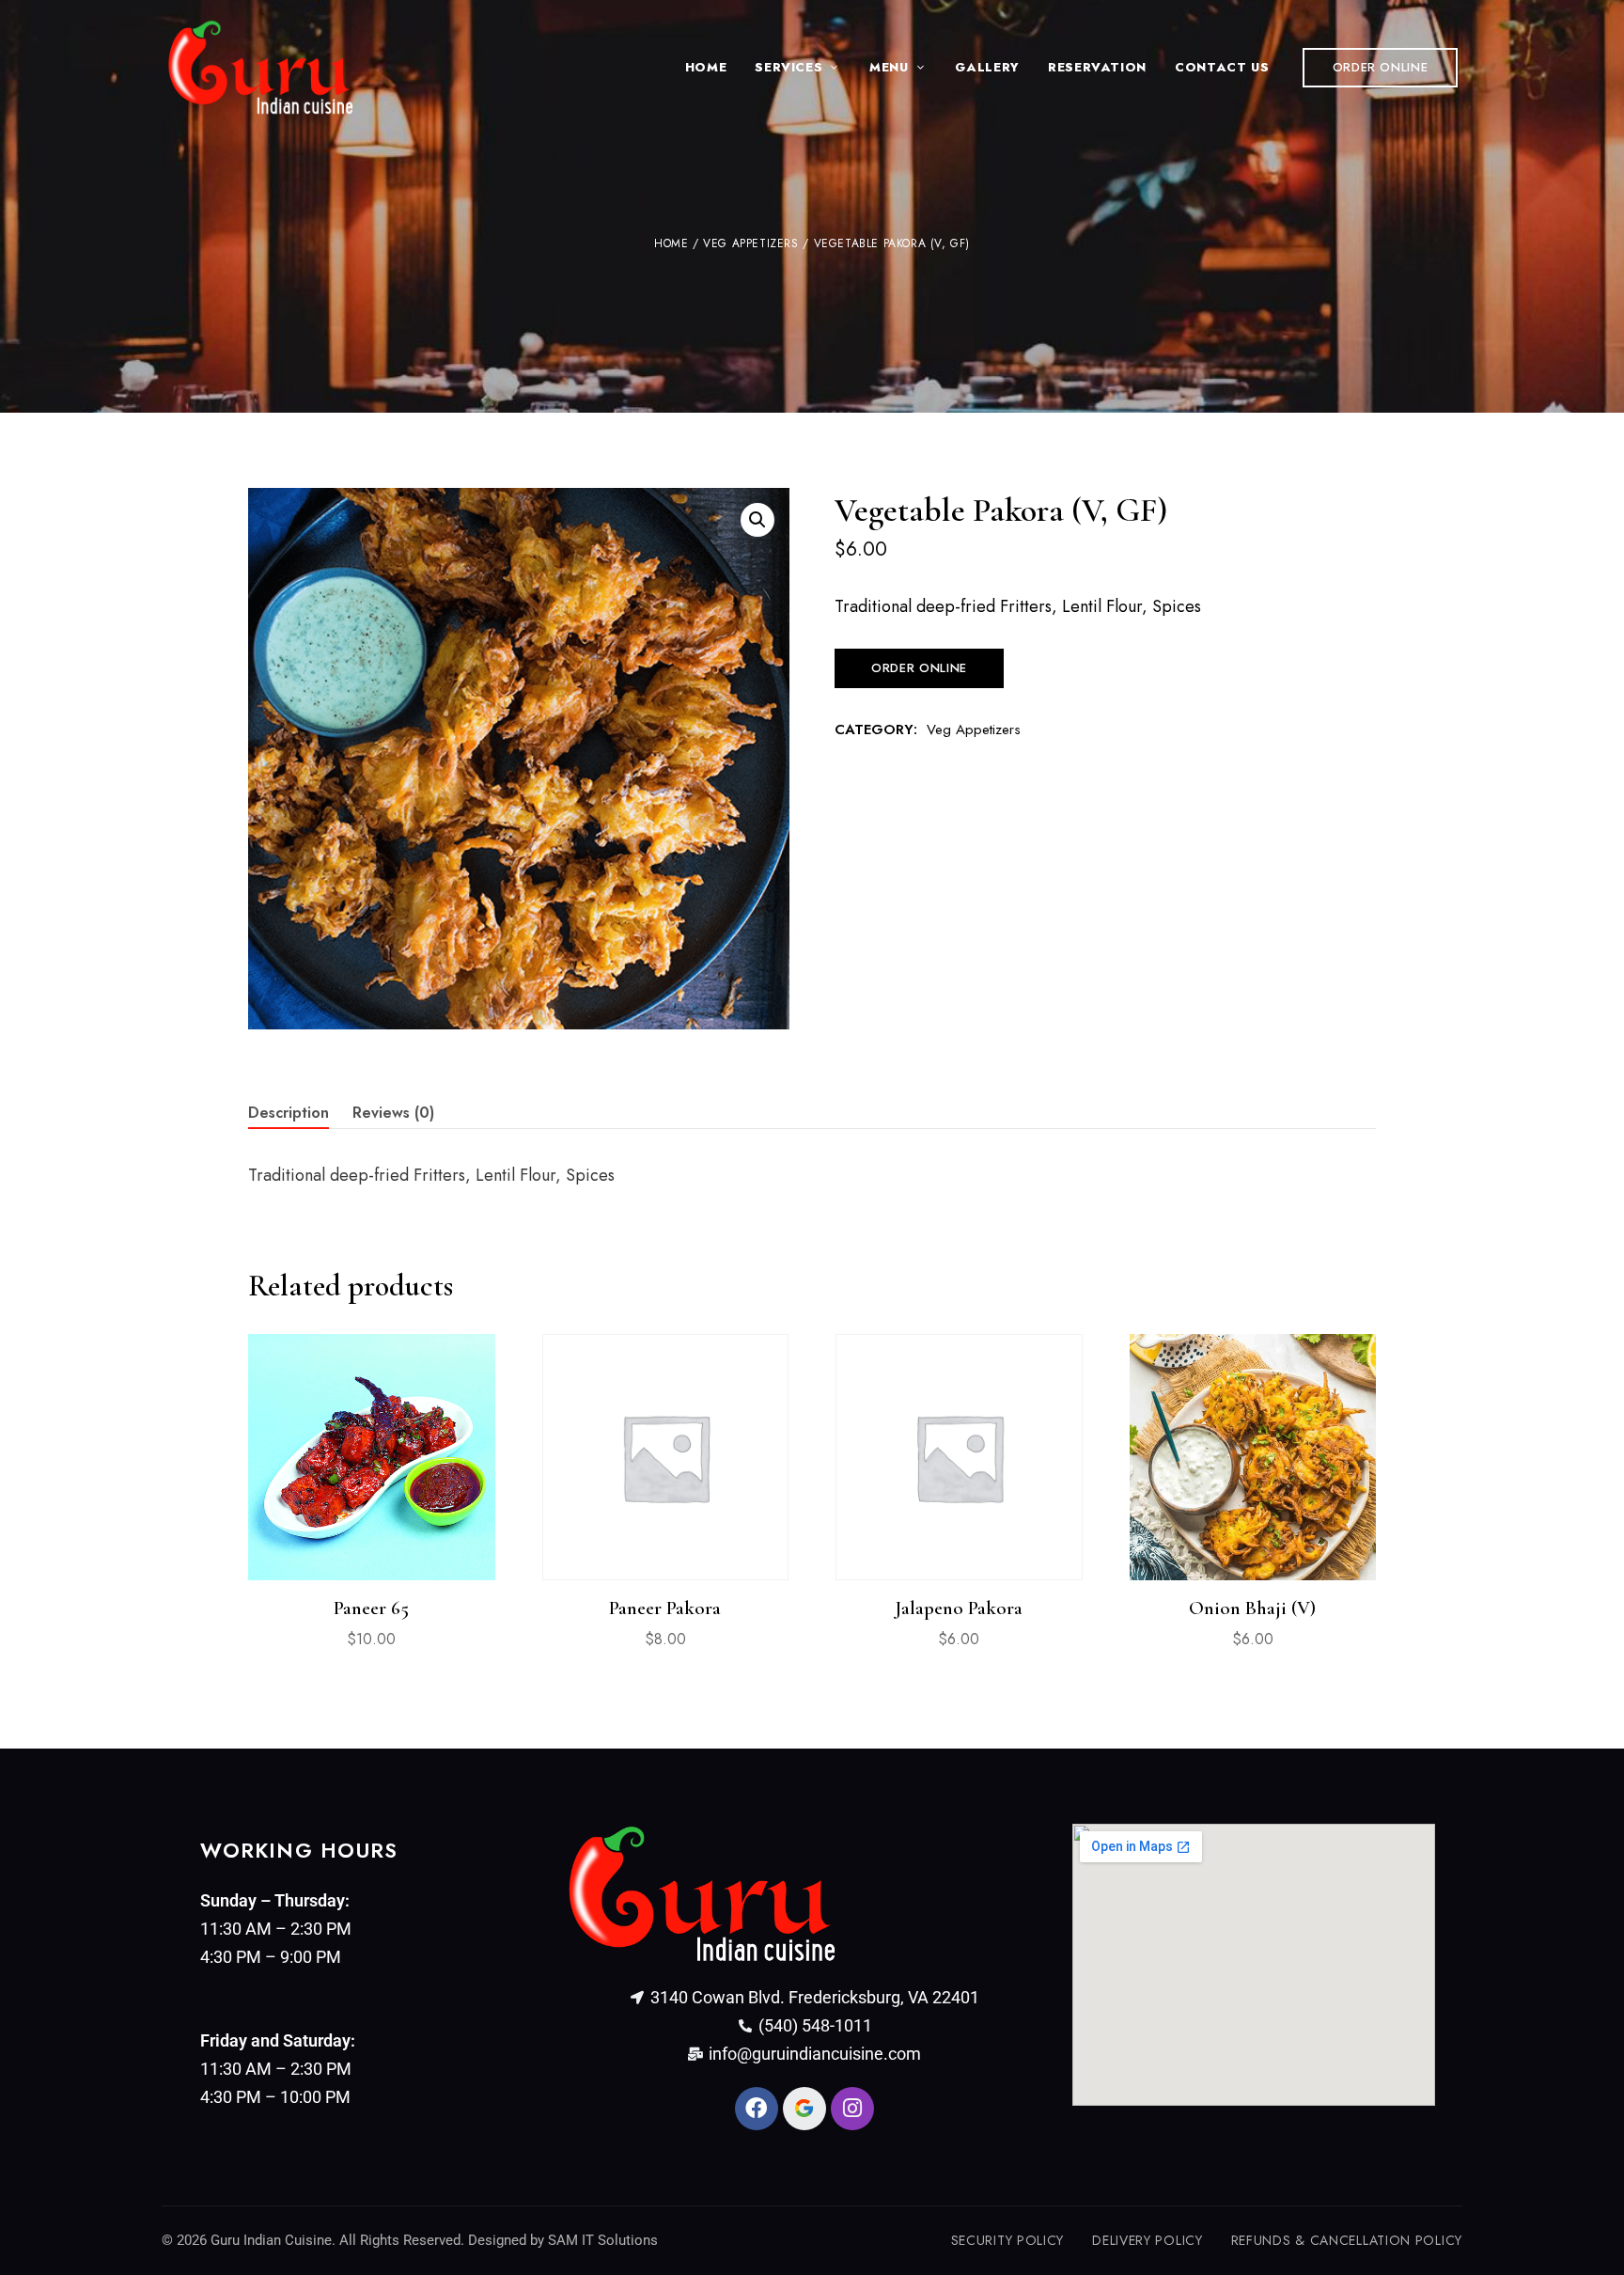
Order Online (919, 668)
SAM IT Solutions (603, 2240)
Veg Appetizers (750, 243)
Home (671, 243)
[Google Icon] (804, 2109)
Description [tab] (289, 1113)
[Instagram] (852, 2109)
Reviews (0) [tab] (393, 1113)
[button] (1381, 68)
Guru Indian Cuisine (271, 2240)
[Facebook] (757, 2109)
